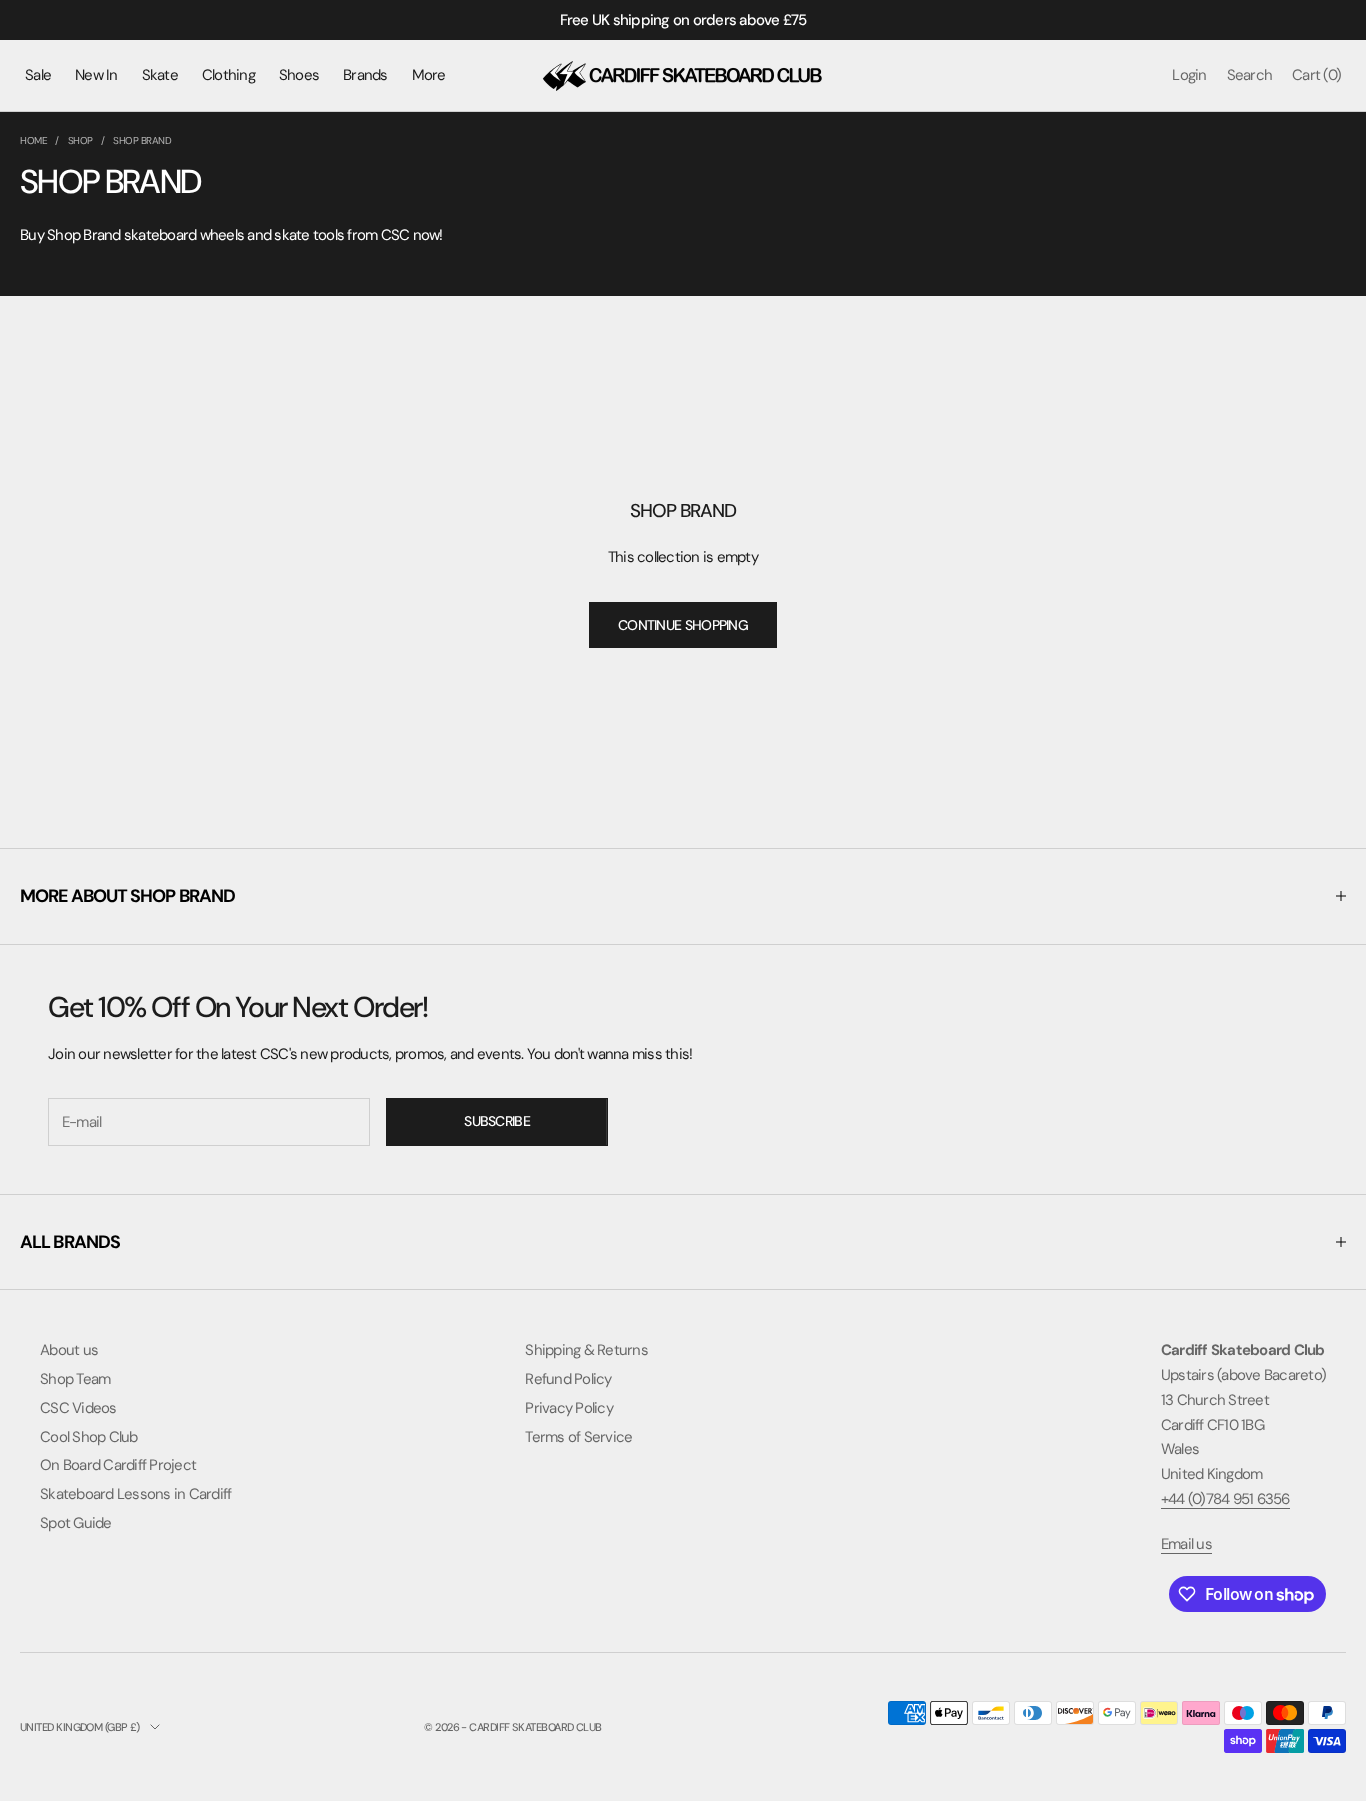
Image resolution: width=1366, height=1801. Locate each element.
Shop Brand (142, 140)
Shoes (299, 75)
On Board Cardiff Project (118, 1465)
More (429, 75)
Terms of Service (578, 1437)
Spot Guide (76, 1523)
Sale (38, 75)
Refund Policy (568, 1379)
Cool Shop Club (89, 1437)
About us (69, 1350)
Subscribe (497, 1121)
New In (96, 75)
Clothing (228, 75)
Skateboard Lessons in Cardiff (135, 1494)
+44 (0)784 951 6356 (1225, 1499)
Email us (1186, 1544)
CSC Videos (78, 1408)
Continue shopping (683, 625)
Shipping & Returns (586, 1350)
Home (33, 140)
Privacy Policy (569, 1408)
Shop (80, 140)
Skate (160, 75)
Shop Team (75, 1379)
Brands (365, 75)
